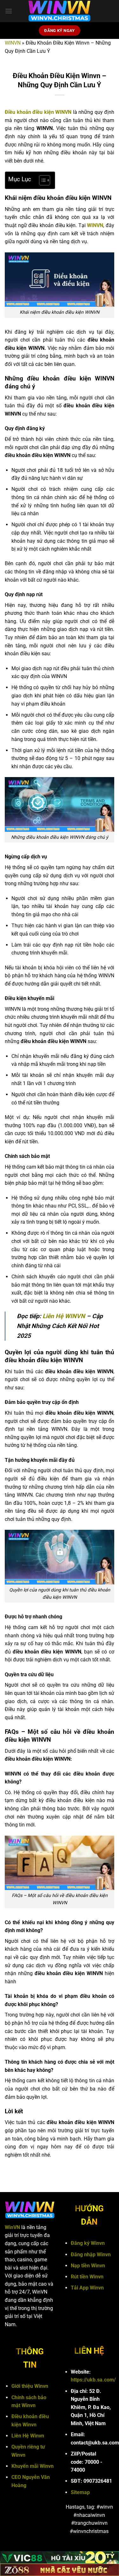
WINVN (13, 43)
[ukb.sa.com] (60, 11)
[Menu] (9, 11)
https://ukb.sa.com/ (93, 2380)
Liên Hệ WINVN (64, 1316)
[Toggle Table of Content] (41, 180)
